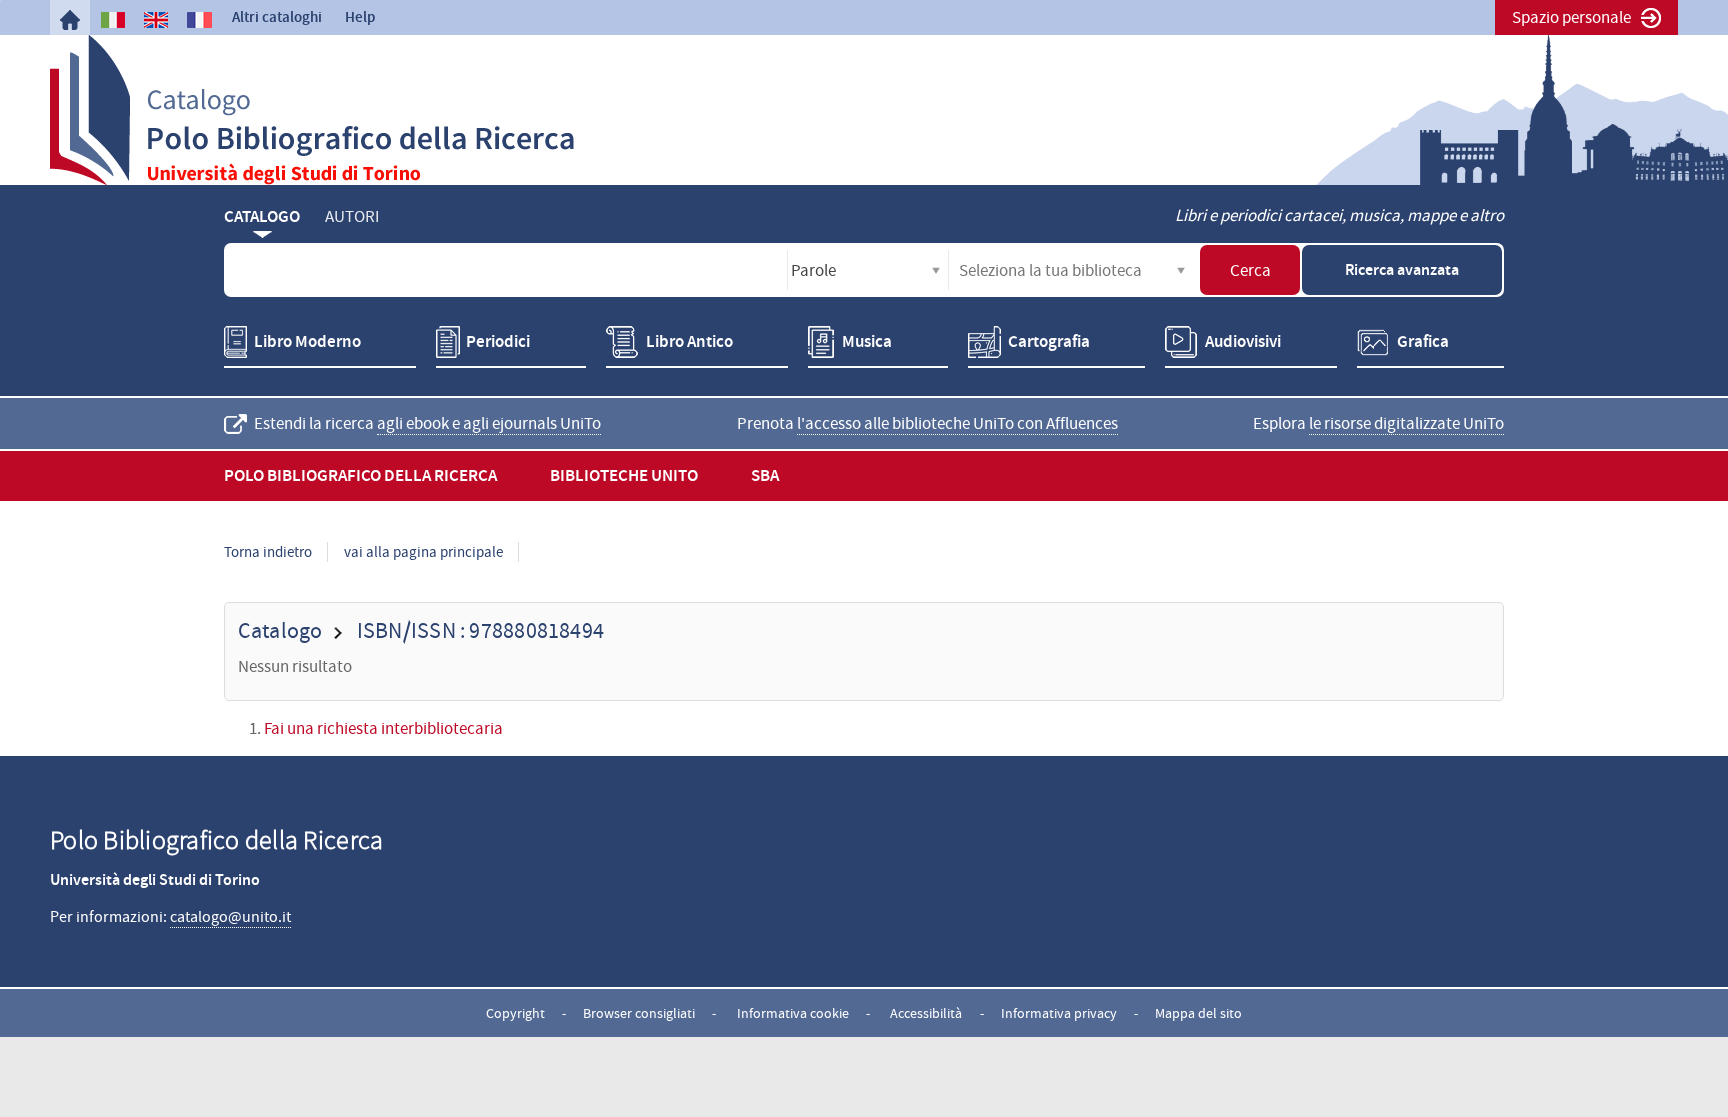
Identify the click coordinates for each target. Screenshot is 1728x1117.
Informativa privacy (1059, 1013)
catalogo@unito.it (230, 917)
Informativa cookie (793, 1013)
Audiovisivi (1243, 341)
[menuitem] (70, 20)
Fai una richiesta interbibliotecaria (383, 728)
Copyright (515, 1013)
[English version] (156, 20)
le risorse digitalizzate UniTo (1406, 423)
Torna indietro (268, 552)
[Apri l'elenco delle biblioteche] (1181, 270)
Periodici (498, 341)
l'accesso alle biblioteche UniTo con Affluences (957, 423)
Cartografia (1049, 341)
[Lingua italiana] (113, 20)
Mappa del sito (1198, 1013)
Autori (352, 216)
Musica (867, 341)
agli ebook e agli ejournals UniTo (489, 423)
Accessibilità (926, 1013)
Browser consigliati (639, 1013)
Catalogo (262, 216)
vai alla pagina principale (423, 552)
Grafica (1423, 341)
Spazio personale (1571, 17)
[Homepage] (70, 20)
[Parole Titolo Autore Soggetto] (868, 270)
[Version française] (199, 20)
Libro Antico (689, 341)
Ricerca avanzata (1402, 269)
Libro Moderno (307, 341)
